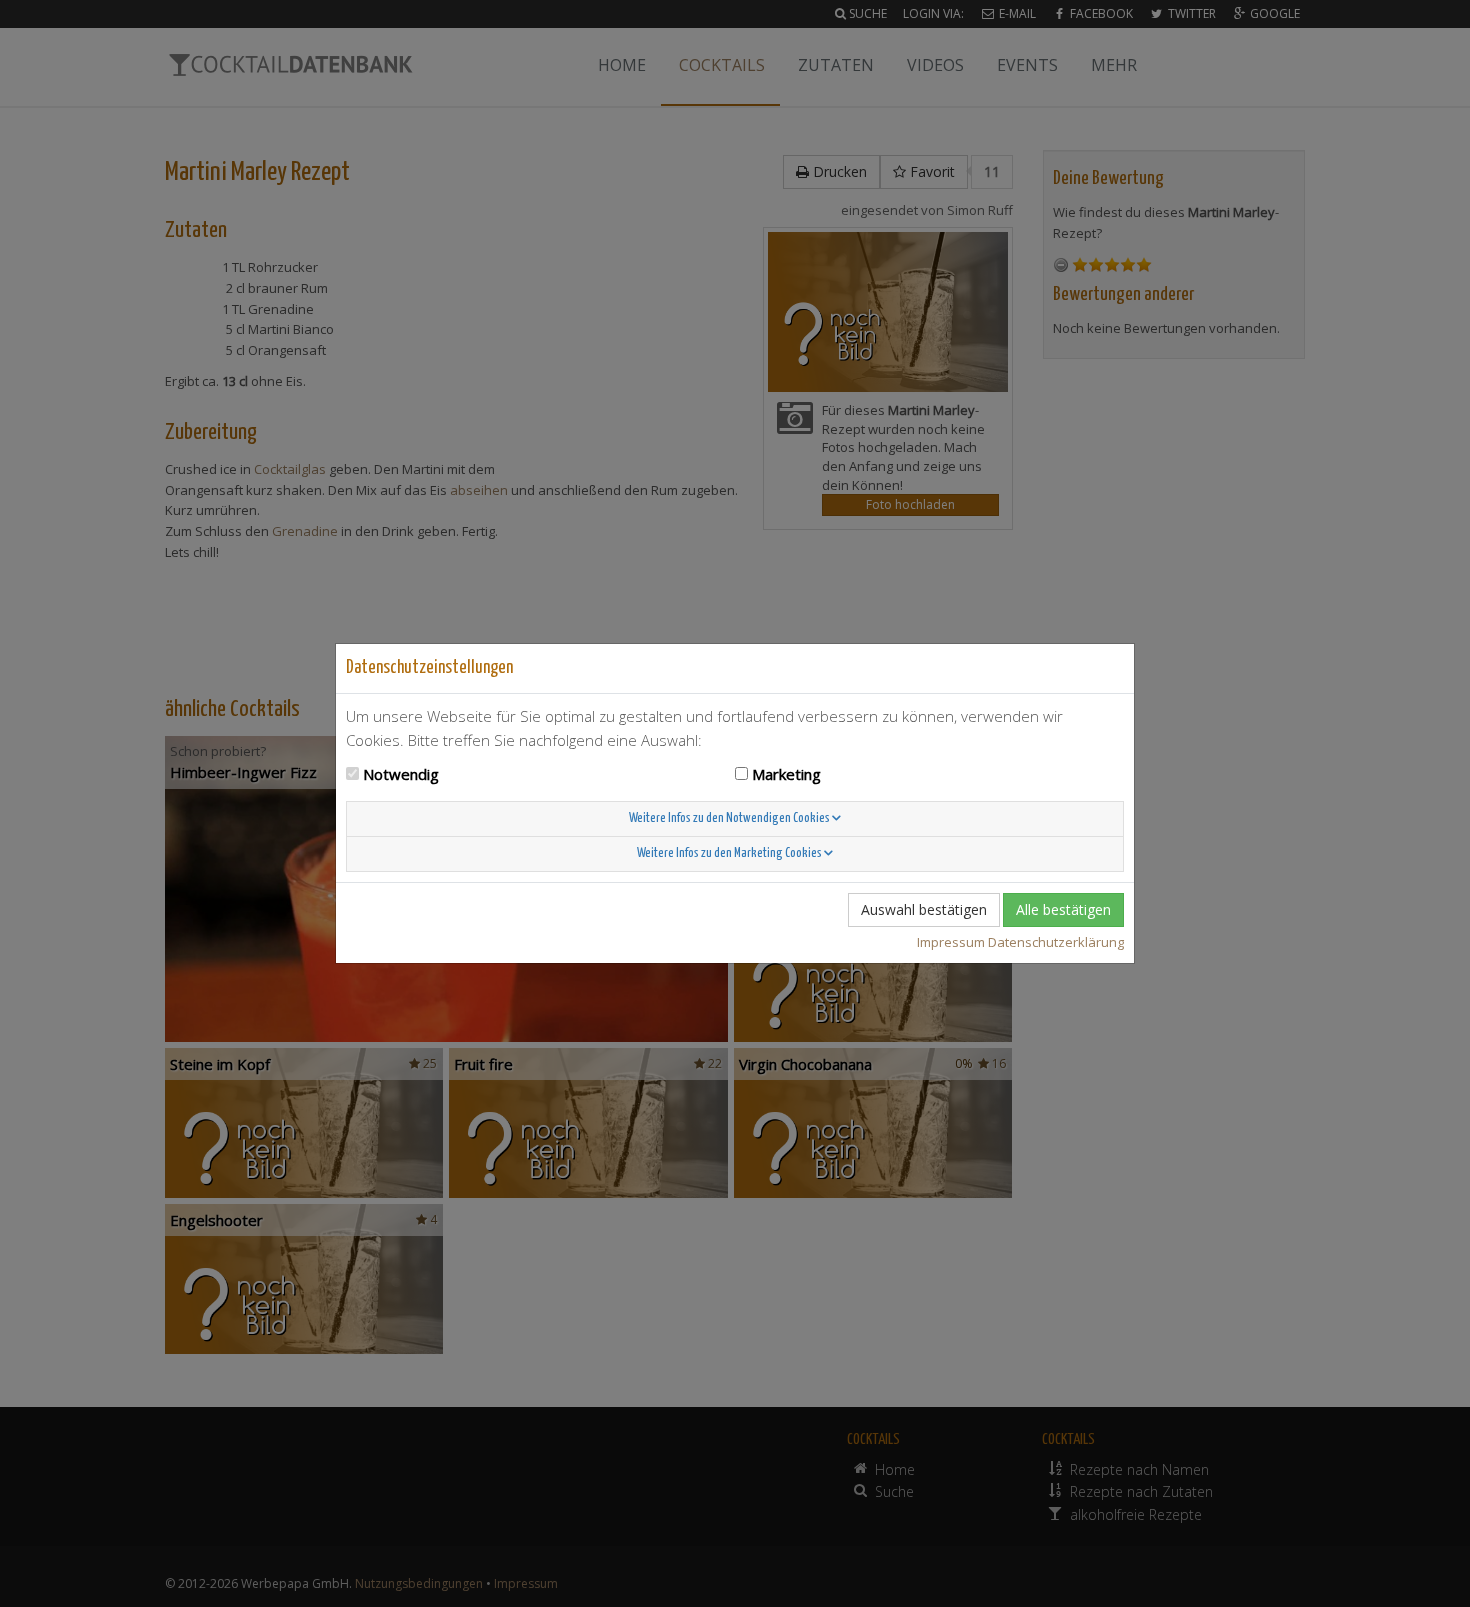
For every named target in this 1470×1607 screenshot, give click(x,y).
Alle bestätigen (1063, 909)
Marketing (786, 774)
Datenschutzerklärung (1056, 942)
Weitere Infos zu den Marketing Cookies (730, 853)
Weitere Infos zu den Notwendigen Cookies (730, 818)
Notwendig (401, 774)
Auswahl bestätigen (924, 909)
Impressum (951, 942)
